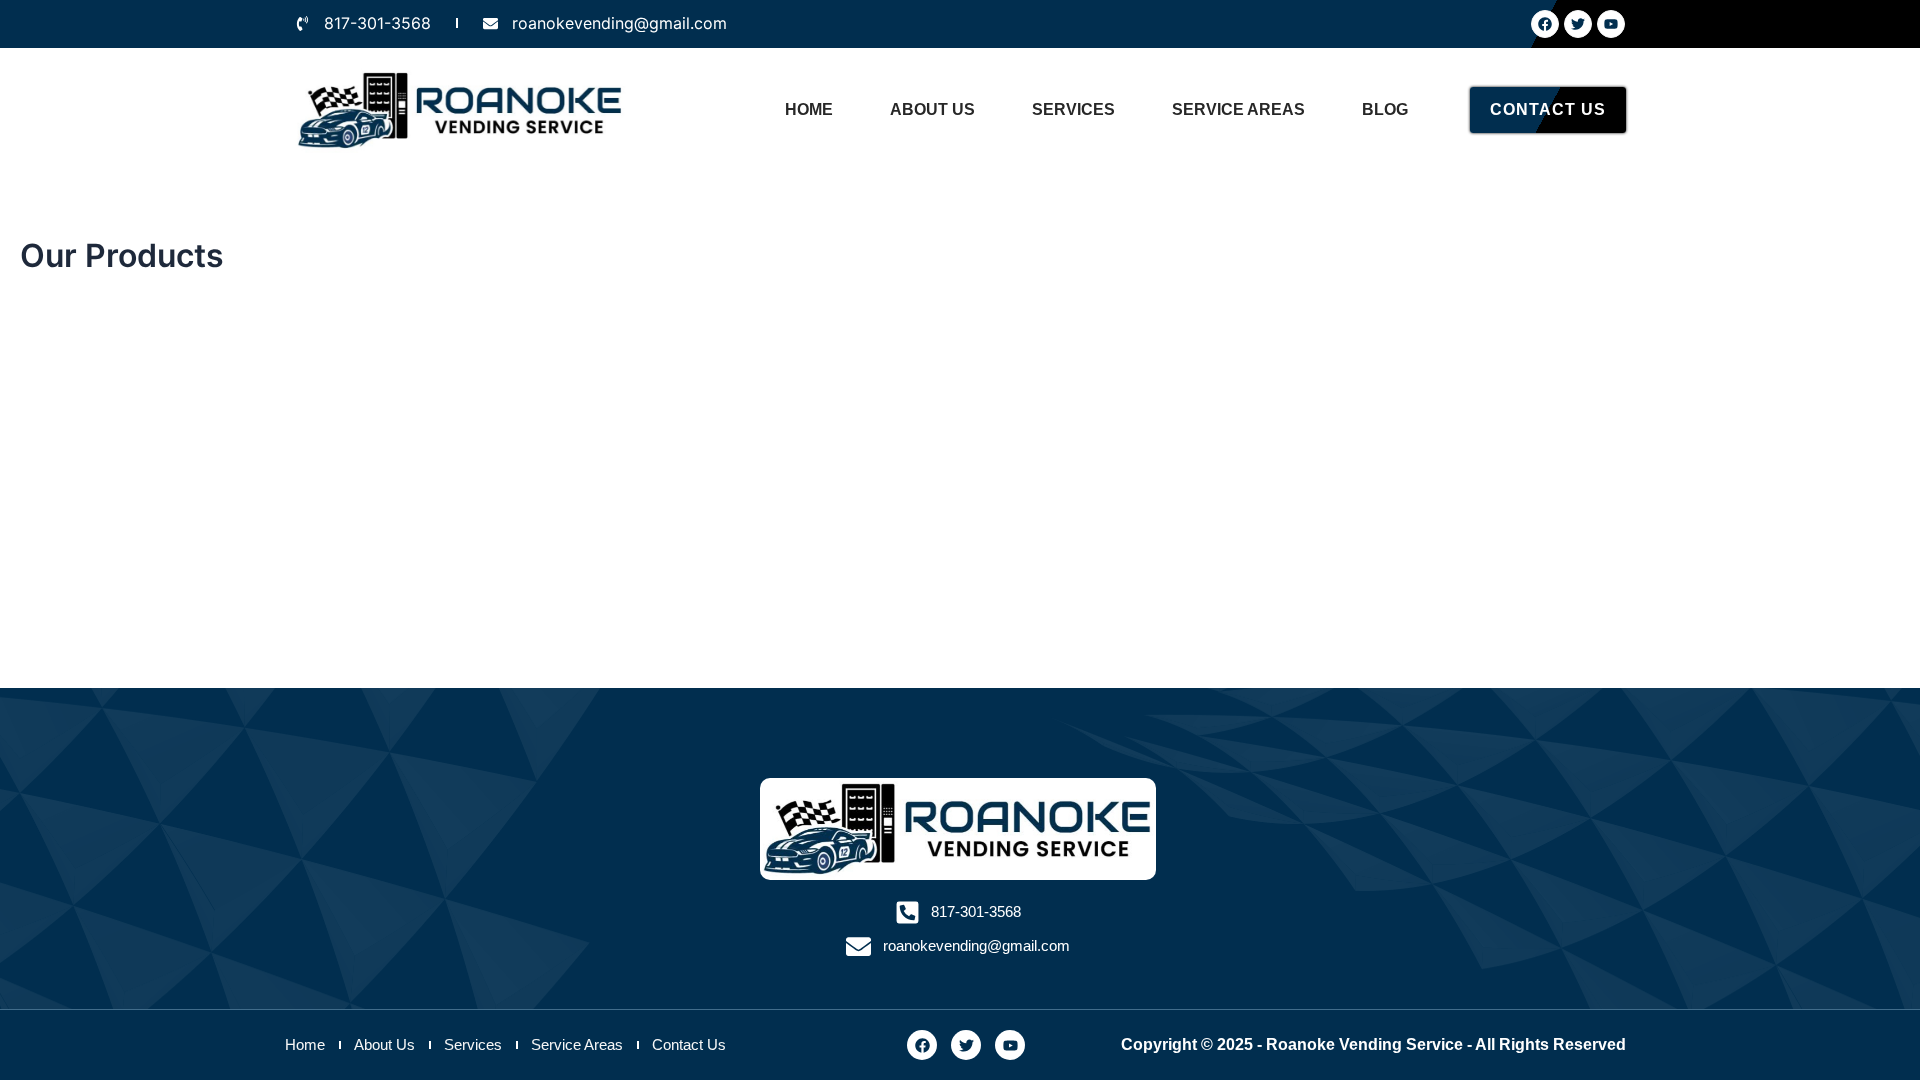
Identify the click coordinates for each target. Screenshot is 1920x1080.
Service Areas (1238, 109)
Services (1073, 109)
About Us (932, 109)
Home (809, 109)
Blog (1385, 109)
